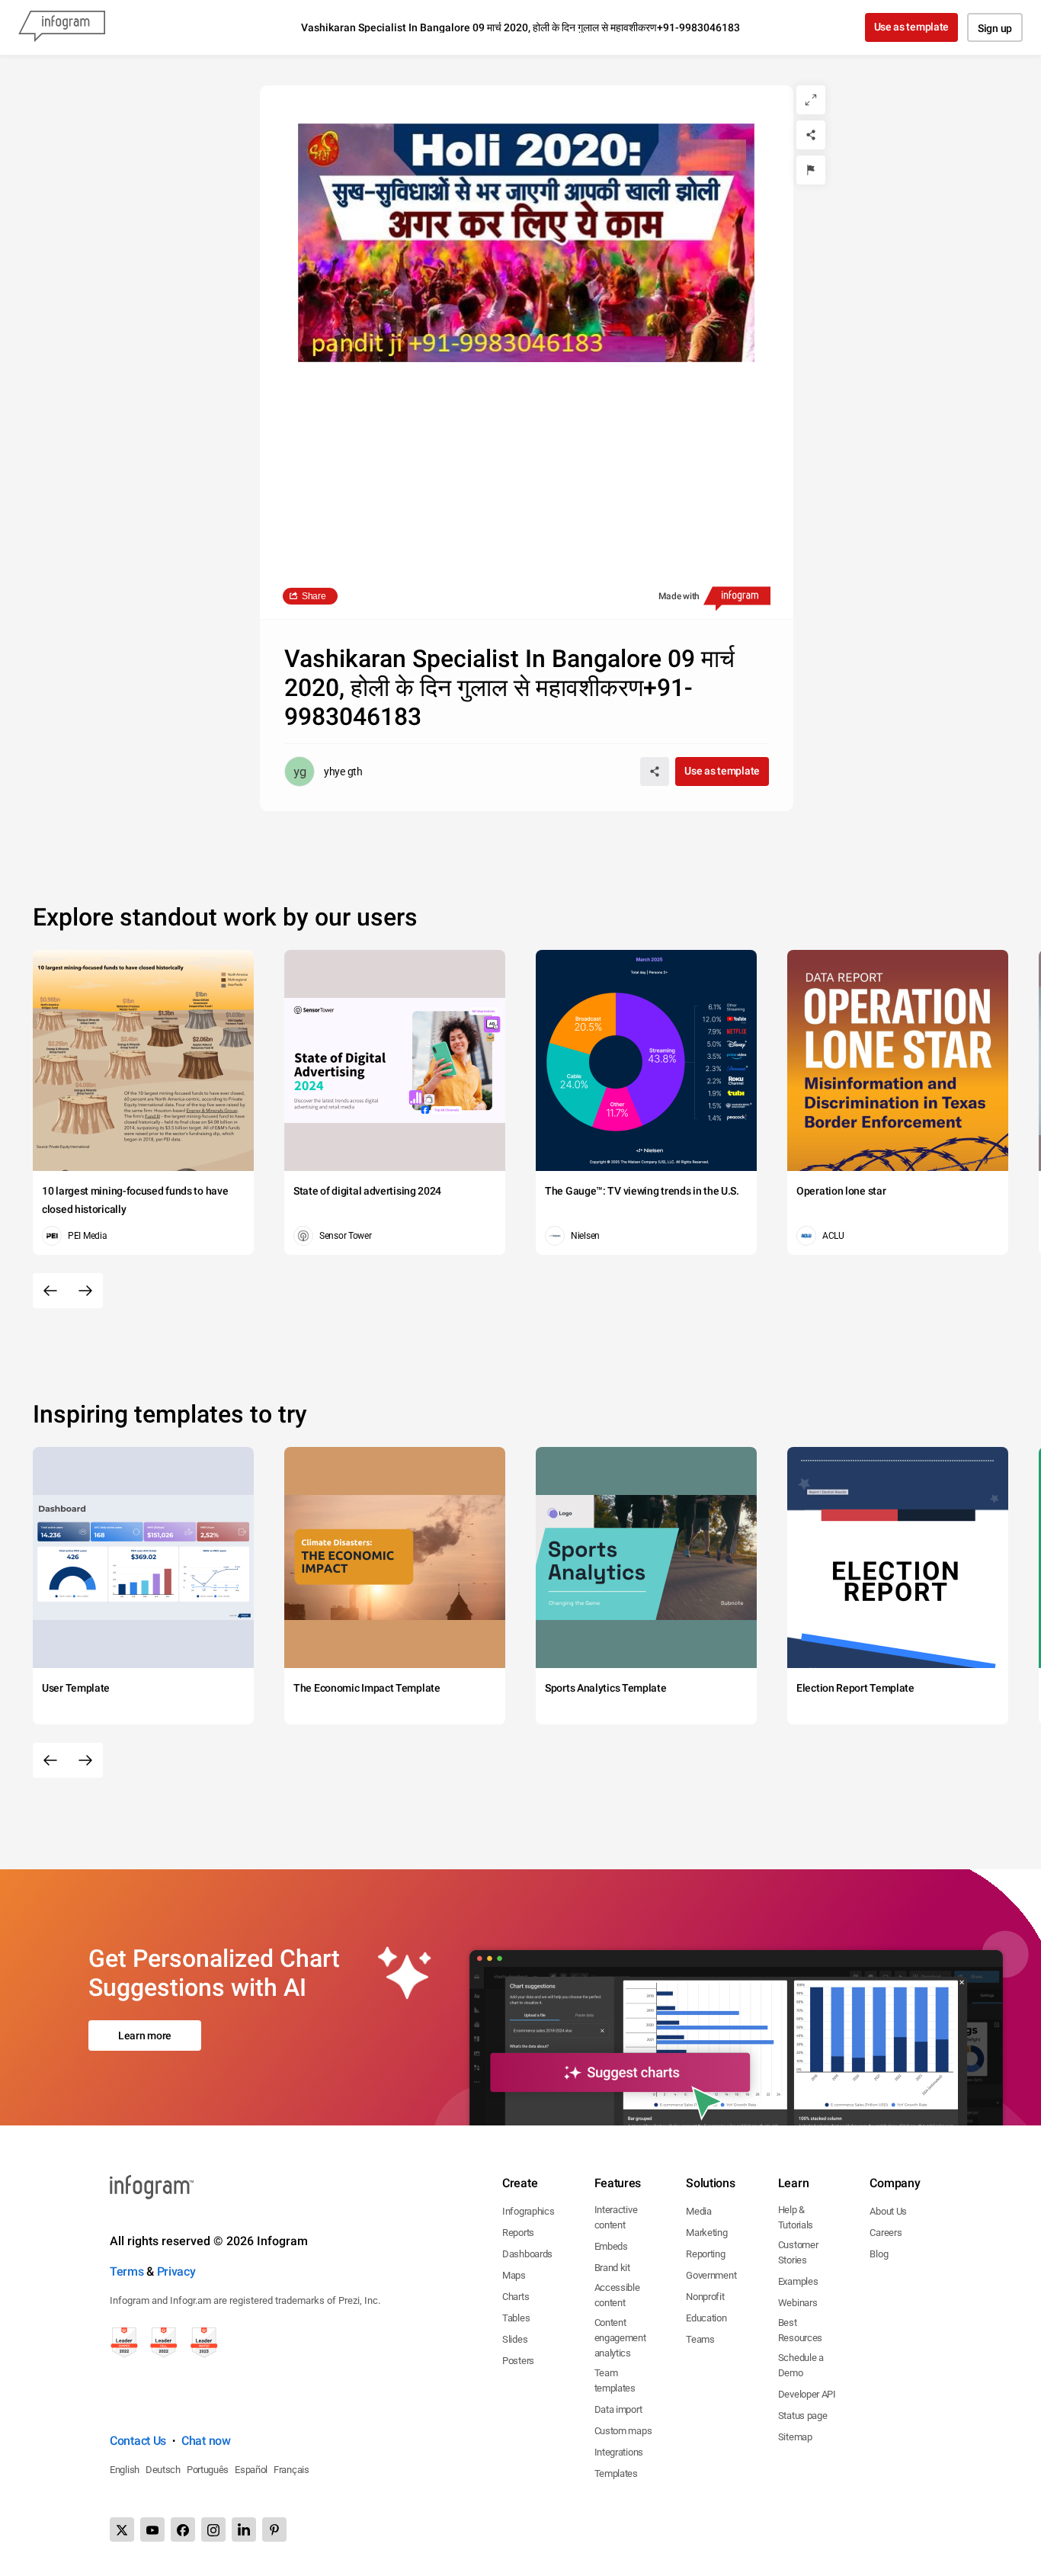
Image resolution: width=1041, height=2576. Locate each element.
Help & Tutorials (796, 2217)
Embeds (611, 2246)
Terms (127, 2271)
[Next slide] (85, 1291)
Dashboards (527, 2254)
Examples (798, 2281)
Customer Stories (798, 2252)
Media (699, 2211)
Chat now (206, 2441)
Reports (518, 2233)
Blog (879, 2254)
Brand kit (612, 2268)
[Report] (811, 170)
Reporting (705, 2254)
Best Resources (800, 2330)
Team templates (615, 2380)
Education (706, 2318)
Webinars (798, 2303)
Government (711, 2275)
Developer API (807, 2394)
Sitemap (795, 2437)
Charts (516, 2297)
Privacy (176, 2271)
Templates (616, 2473)
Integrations (619, 2452)
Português (208, 2470)
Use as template (912, 27)
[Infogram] (62, 27)
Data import (618, 2409)
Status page (803, 2416)
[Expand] (811, 100)
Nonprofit (705, 2297)
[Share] (811, 135)
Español (251, 2470)
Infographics (528, 2211)
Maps (514, 2275)
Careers (886, 2233)
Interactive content (616, 2217)
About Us (888, 2211)
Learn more (145, 2035)
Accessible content (617, 2295)
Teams (700, 2339)
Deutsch (163, 2470)
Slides (515, 2339)
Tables (516, 2318)
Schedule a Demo (801, 2365)
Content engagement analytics (620, 2338)
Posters (518, 2361)
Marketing (706, 2233)
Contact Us (138, 2441)
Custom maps (623, 2431)
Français (291, 2470)
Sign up (995, 28)
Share (314, 596)
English (125, 2470)
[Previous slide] (50, 1291)
